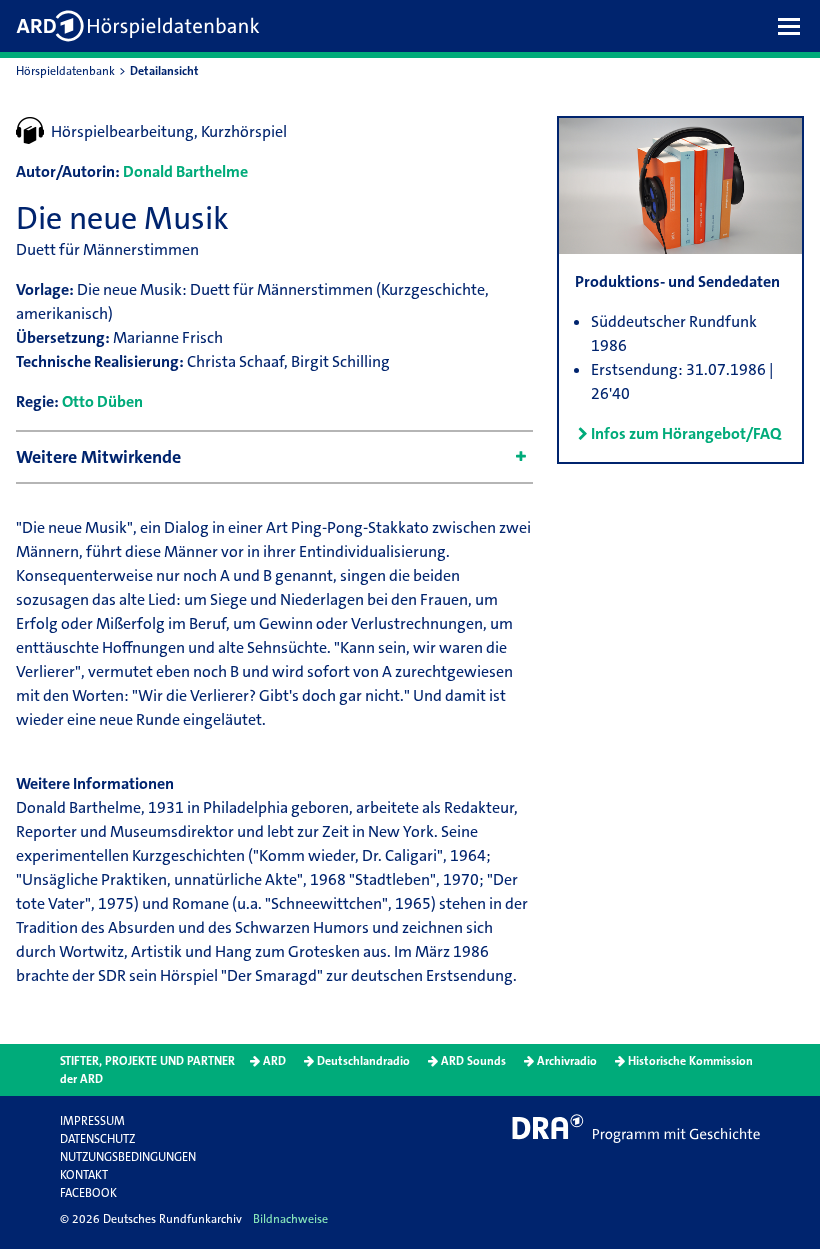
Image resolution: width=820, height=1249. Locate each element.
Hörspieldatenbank (65, 71)
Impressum (92, 1121)
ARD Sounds (473, 1061)
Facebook (88, 1193)
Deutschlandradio (363, 1061)
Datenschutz (97, 1139)
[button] (794, 26)
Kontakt (84, 1175)
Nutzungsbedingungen (128, 1157)
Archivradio (567, 1061)
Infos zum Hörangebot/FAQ (686, 433)
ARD (274, 1061)
